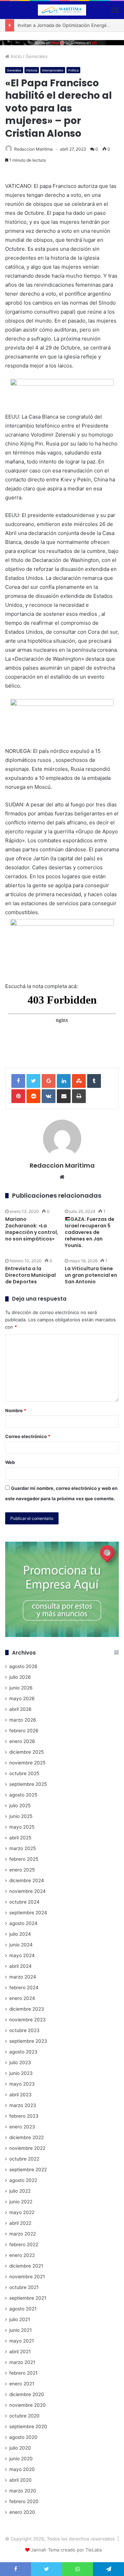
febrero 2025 (24, 1859)
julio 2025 (20, 1806)
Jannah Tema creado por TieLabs (66, 2550)
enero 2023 (22, 2127)
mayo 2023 (22, 2084)
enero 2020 (22, 2512)
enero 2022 (22, 2255)
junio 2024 (21, 1945)
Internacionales (53, 70)
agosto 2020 (23, 2437)
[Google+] (49, 1081)
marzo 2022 (23, 2234)
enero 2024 (22, 1998)
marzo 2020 (23, 2491)
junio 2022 (21, 2202)
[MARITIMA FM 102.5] (62, 10)
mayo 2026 (22, 1698)
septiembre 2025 (28, 1784)
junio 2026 (21, 1688)
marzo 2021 (22, 2362)
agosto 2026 (23, 1666)
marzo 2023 (23, 2105)
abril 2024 (20, 1966)
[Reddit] (33, 1096)
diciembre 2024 (27, 1880)
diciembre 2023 (27, 2009)
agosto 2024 (23, 1923)
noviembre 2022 (27, 2148)
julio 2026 (20, 1677)
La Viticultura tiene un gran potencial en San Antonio (91, 1275)
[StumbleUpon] (79, 1081)
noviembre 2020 (28, 2405)
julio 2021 (20, 2319)
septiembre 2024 (28, 1913)
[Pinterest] (18, 1096)
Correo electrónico (28, 1436)
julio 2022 (20, 2191)
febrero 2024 (24, 1988)
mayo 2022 (22, 2212)
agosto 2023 (23, 2052)
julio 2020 (20, 2448)
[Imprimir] (79, 1096)
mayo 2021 (22, 2341)
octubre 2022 (24, 2159)
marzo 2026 (23, 1720)
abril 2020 (20, 2480)
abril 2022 (20, 2223)
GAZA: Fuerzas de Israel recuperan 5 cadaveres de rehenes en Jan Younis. (90, 1232)
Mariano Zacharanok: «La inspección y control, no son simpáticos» (32, 1229)
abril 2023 (20, 2095)
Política (73, 70)
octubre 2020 (24, 2416)
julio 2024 (20, 1934)
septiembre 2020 (28, 2426)
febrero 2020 (24, 2501)
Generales (37, 56)
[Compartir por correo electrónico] (64, 1096)
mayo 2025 (22, 1827)
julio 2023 (20, 2062)
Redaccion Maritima (33, 149)
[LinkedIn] (64, 1081)
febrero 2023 (24, 2116)
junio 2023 (21, 2073)
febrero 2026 (24, 1731)
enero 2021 (22, 2384)
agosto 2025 (23, 1795)
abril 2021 (20, 2352)
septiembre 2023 (28, 2041)
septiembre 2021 (28, 2298)
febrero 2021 (23, 2373)
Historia (32, 70)
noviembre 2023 (28, 2020)
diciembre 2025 (27, 1752)
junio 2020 (21, 2459)
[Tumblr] (94, 1081)
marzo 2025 (23, 1848)
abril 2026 (20, 1709)
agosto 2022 (23, 2180)
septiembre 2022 (28, 2170)
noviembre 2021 (27, 2277)
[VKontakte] (49, 1096)
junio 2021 (20, 2330)
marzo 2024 (23, 1977)
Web (10, 1462)
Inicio (15, 56)
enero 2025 (22, 1870)
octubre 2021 (24, 2287)
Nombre (16, 1410)
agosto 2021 (23, 2309)
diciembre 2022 (27, 2137)
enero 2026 (22, 1741)
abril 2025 (20, 1838)
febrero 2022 (24, 2244)
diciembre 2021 (26, 2266)
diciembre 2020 (27, 2394)
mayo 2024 (22, 1955)
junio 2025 (21, 1816)
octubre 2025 (24, 1773)
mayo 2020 (22, 2469)
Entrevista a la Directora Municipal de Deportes (30, 1275)
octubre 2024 (24, 1902)
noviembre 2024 (28, 1891)
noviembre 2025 (27, 1763)
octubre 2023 (24, 2030)
